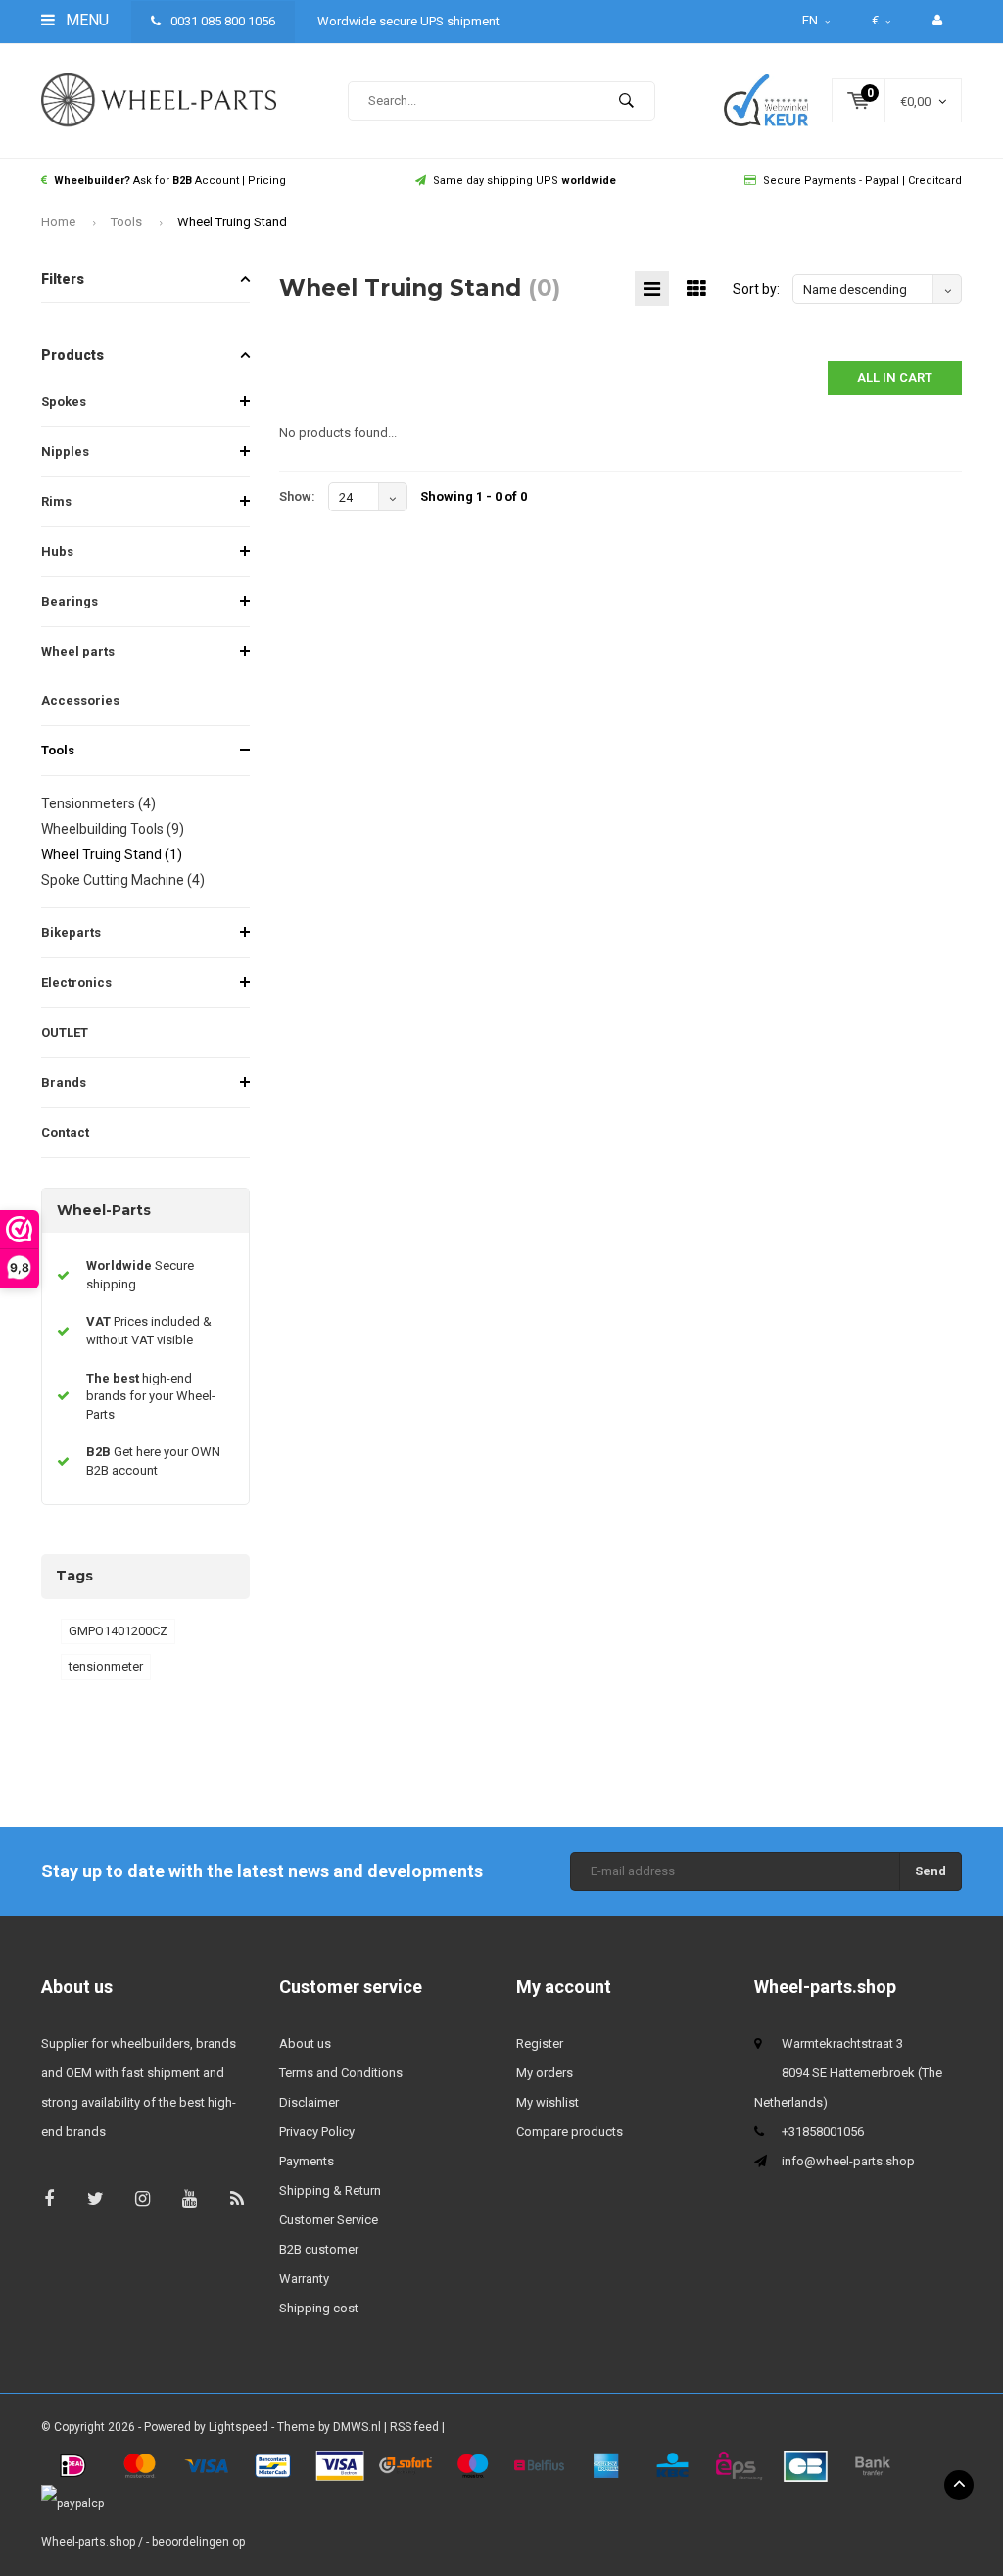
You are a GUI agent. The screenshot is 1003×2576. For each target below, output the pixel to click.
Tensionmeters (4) (98, 803)
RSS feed (414, 2427)
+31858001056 (823, 2132)
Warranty (304, 2279)
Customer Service (329, 2220)
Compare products (570, 2132)
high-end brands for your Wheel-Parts (151, 1396)
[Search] (626, 101)
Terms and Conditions (341, 2073)
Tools (126, 222)
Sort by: (756, 289)
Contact (65, 1132)
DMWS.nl (357, 2427)
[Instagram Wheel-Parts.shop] (143, 2198)
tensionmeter (106, 1666)
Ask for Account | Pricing (170, 181)
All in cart (895, 378)
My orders (545, 2073)
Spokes (64, 401)
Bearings (70, 601)
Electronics (76, 982)
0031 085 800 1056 (221, 21)
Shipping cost (319, 2308)
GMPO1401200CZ (118, 1631)
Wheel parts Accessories (80, 676)
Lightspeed (239, 2427)
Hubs (57, 551)
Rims (56, 501)
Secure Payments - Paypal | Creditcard (862, 181)
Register (540, 2043)
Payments (307, 2161)
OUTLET (65, 1032)
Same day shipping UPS (525, 181)
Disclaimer (309, 2102)
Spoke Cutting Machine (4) (123, 880)
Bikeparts (71, 932)
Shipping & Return (330, 2190)
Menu (85, 20)
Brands (64, 1082)
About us (305, 2043)
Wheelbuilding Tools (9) (113, 829)
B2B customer (319, 2249)
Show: (297, 496)
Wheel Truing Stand (232, 222)
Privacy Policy (317, 2132)
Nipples (65, 451)
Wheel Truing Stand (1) (112, 854)
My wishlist (548, 2102)
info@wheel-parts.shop (848, 2161)
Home (58, 222)
